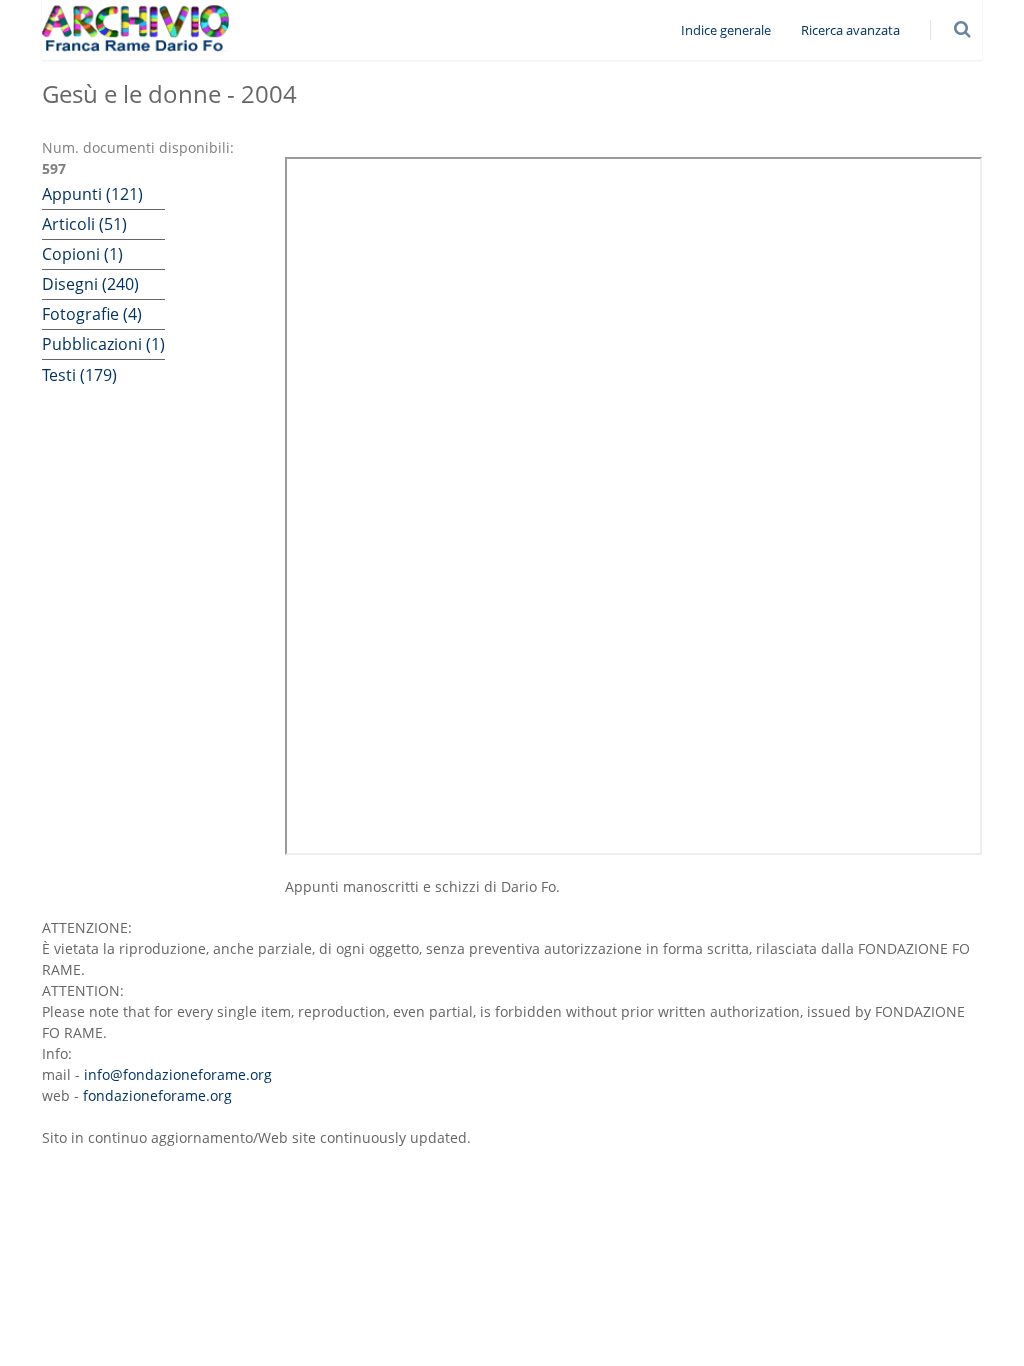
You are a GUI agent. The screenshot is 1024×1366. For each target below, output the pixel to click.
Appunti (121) (92, 194)
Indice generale (726, 30)
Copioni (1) (82, 254)
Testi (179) (79, 375)
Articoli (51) (84, 224)
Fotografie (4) (92, 314)
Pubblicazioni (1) (103, 344)
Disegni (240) (90, 284)
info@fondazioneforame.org (178, 1074)
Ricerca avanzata (850, 30)
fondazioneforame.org (157, 1095)
